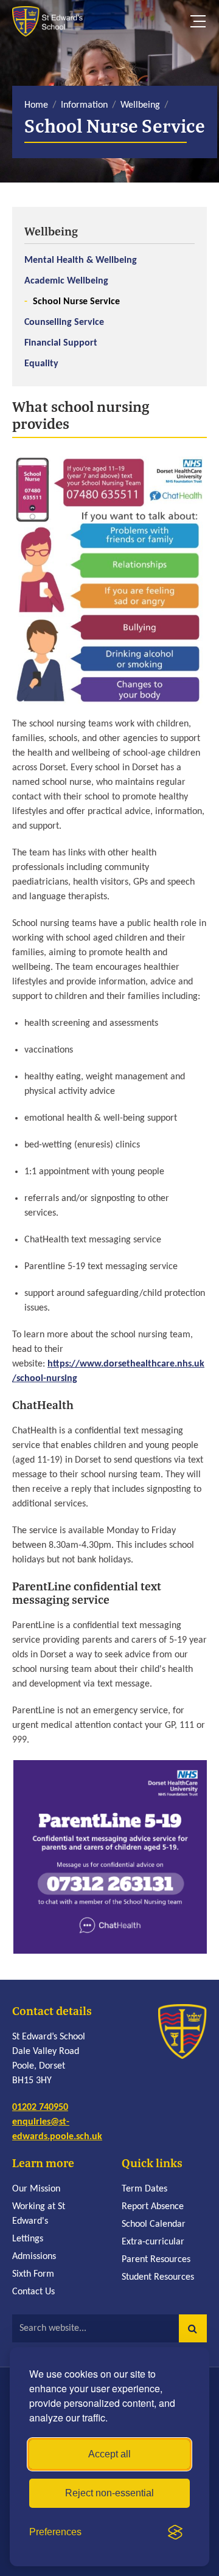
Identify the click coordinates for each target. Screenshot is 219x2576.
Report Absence (153, 2207)
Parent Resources (156, 2260)
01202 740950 (40, 2108)
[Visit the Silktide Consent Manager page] (175, 2532)
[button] (193, 2328)
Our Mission (36, 2189)
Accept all (109, 2454)
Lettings (28, 2239)
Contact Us (33, 2292)
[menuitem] (109, 297)
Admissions (34, 2257)
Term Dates (144, 2189)
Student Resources (158, 2277)
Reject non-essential (109, 2493)
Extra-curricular (153, 2242)
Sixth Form (33, 2274)
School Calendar (154, 2224)
